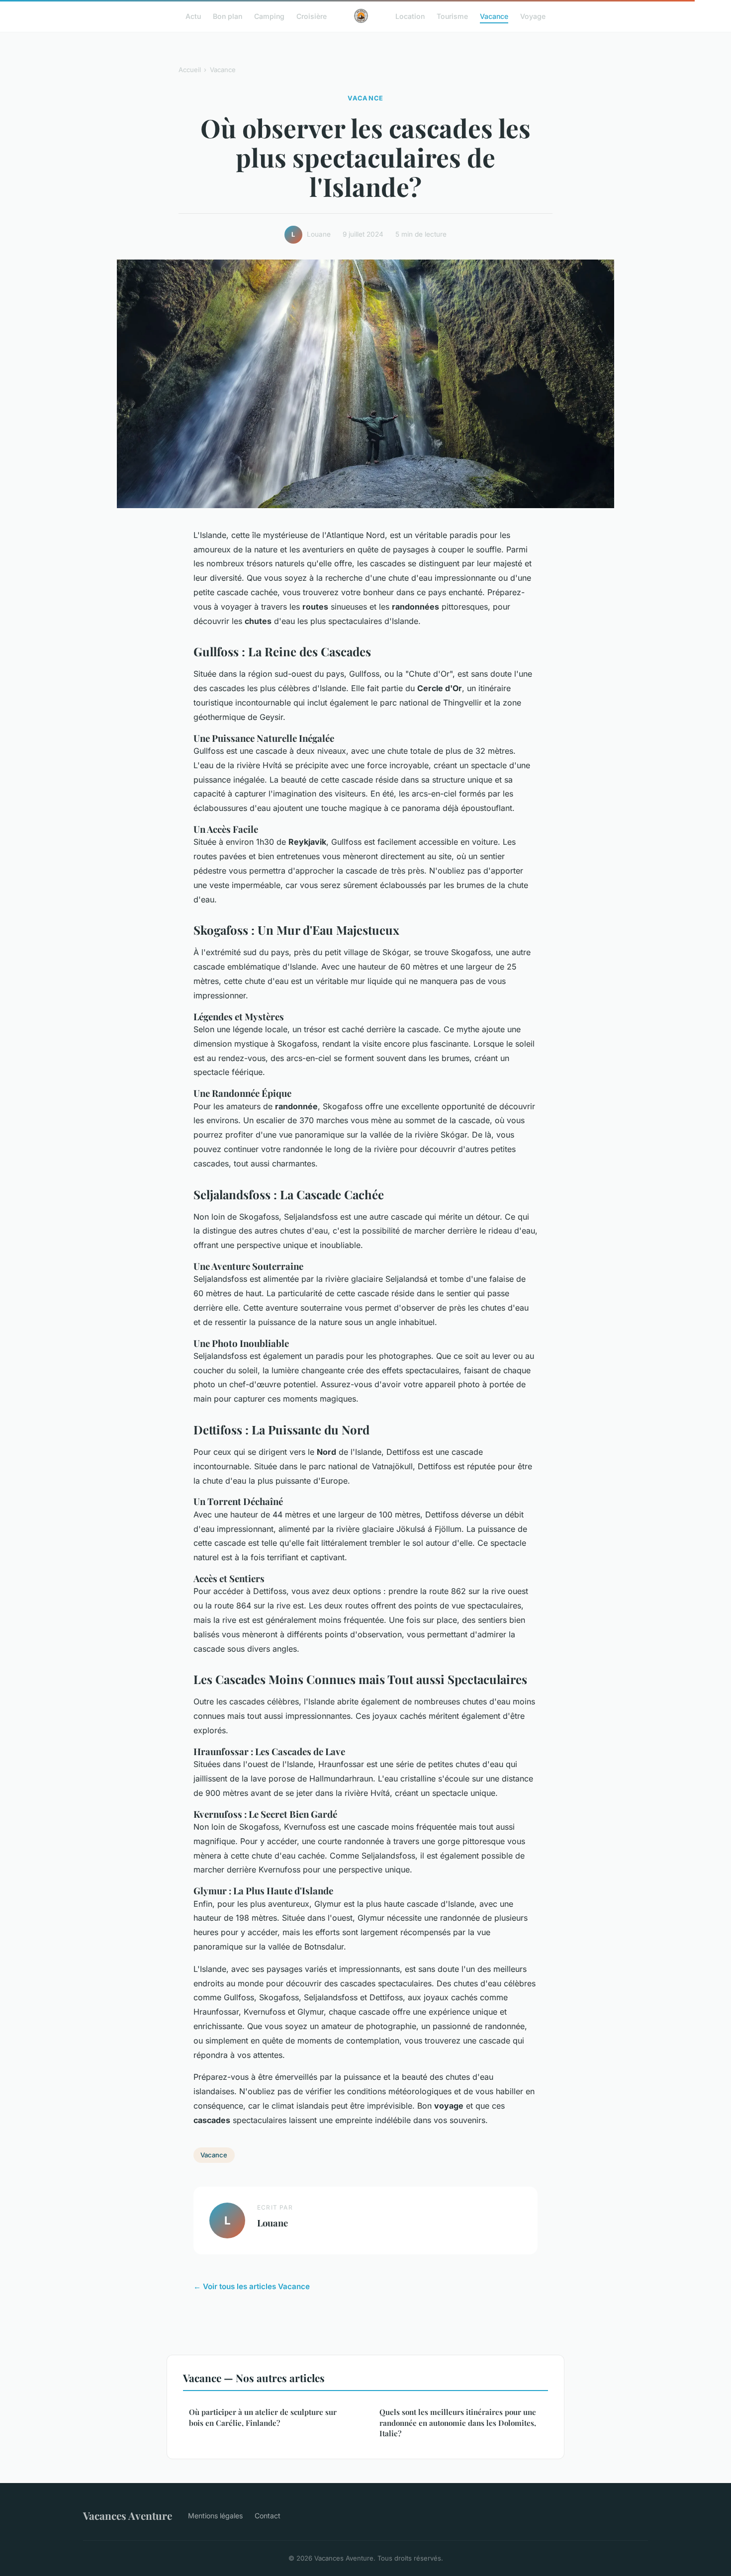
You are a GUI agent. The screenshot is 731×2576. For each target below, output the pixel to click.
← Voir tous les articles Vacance (252, 2286)
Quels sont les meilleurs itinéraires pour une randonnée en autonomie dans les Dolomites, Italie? (458, 2423)
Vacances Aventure (128, 2515)
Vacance (494, 16)
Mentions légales (215, 2516)
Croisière (312, 16)
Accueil (190, 70)
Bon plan (228, 16)
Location (410, 16)
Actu (193, 16)
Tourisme (452, 16)
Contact (268, 2516)
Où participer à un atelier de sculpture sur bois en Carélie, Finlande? (263, 2417)
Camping (269, 16)
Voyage (533, 16)
